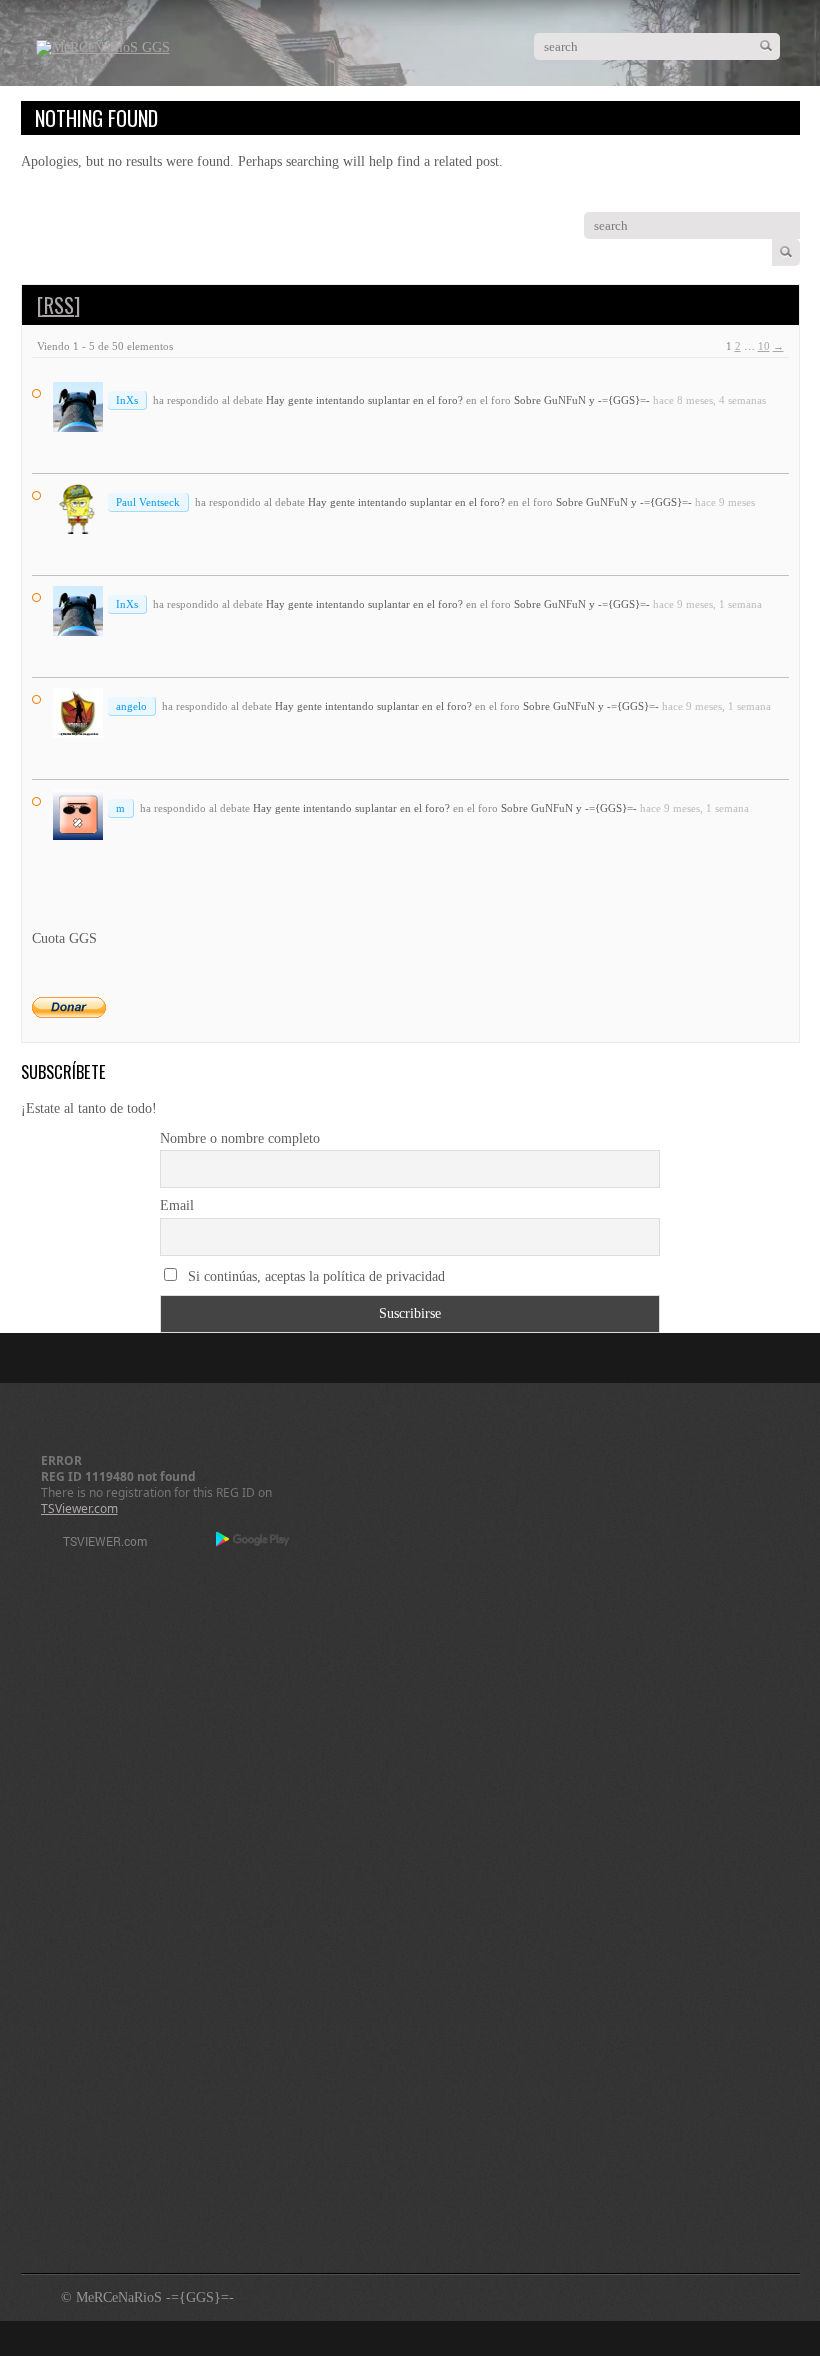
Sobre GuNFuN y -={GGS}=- (582, 400)
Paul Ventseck (148, 502)
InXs (127, 400)
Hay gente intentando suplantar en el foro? (364, 400)
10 (764, 346)
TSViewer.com (79, 1508)
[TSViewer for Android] (253, 1541)
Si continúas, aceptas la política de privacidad (314, 1276)
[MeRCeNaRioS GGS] (103, 47)
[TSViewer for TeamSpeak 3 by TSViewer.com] (97, 1544)
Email (177, 1205)
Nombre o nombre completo (240, 1138)
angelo (131, 706)
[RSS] (58, 305)
